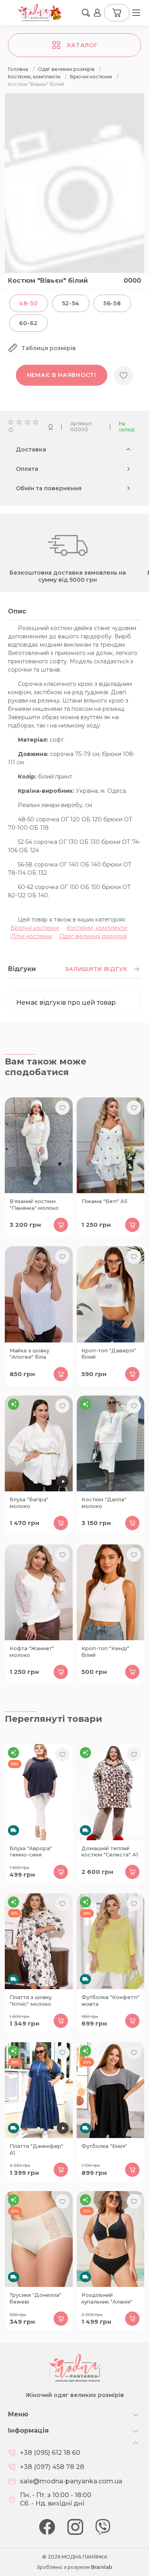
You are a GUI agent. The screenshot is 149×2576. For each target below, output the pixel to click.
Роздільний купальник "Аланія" (107, 2298)
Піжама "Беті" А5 (104, 1201)
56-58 (112, 303)
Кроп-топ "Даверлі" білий (109, 1354)
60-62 (28, 323)
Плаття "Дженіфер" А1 (36, 2149)
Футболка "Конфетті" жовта (110, 2000)
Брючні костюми (35, 928)
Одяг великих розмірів (93, 936)
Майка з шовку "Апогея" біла (29, 1354)
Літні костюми (31, 936)
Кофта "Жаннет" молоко (32, 1652)
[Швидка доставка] (39, 1792)
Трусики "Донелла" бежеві (35, 2298)
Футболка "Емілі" (104, 2146)
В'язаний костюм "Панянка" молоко (34, 1204)
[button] (86, 13)
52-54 (71, 303)
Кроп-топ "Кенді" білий (105, 1652)
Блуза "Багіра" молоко (29, 1503)
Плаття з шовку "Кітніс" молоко (31, 2000)
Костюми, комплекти (97, 928)
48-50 (29, 303)
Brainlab (102, 2567)
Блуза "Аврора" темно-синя (31, 1852)
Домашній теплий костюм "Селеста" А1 (110, 1852)
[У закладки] (124, 375)
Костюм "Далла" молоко (104, 1503)
